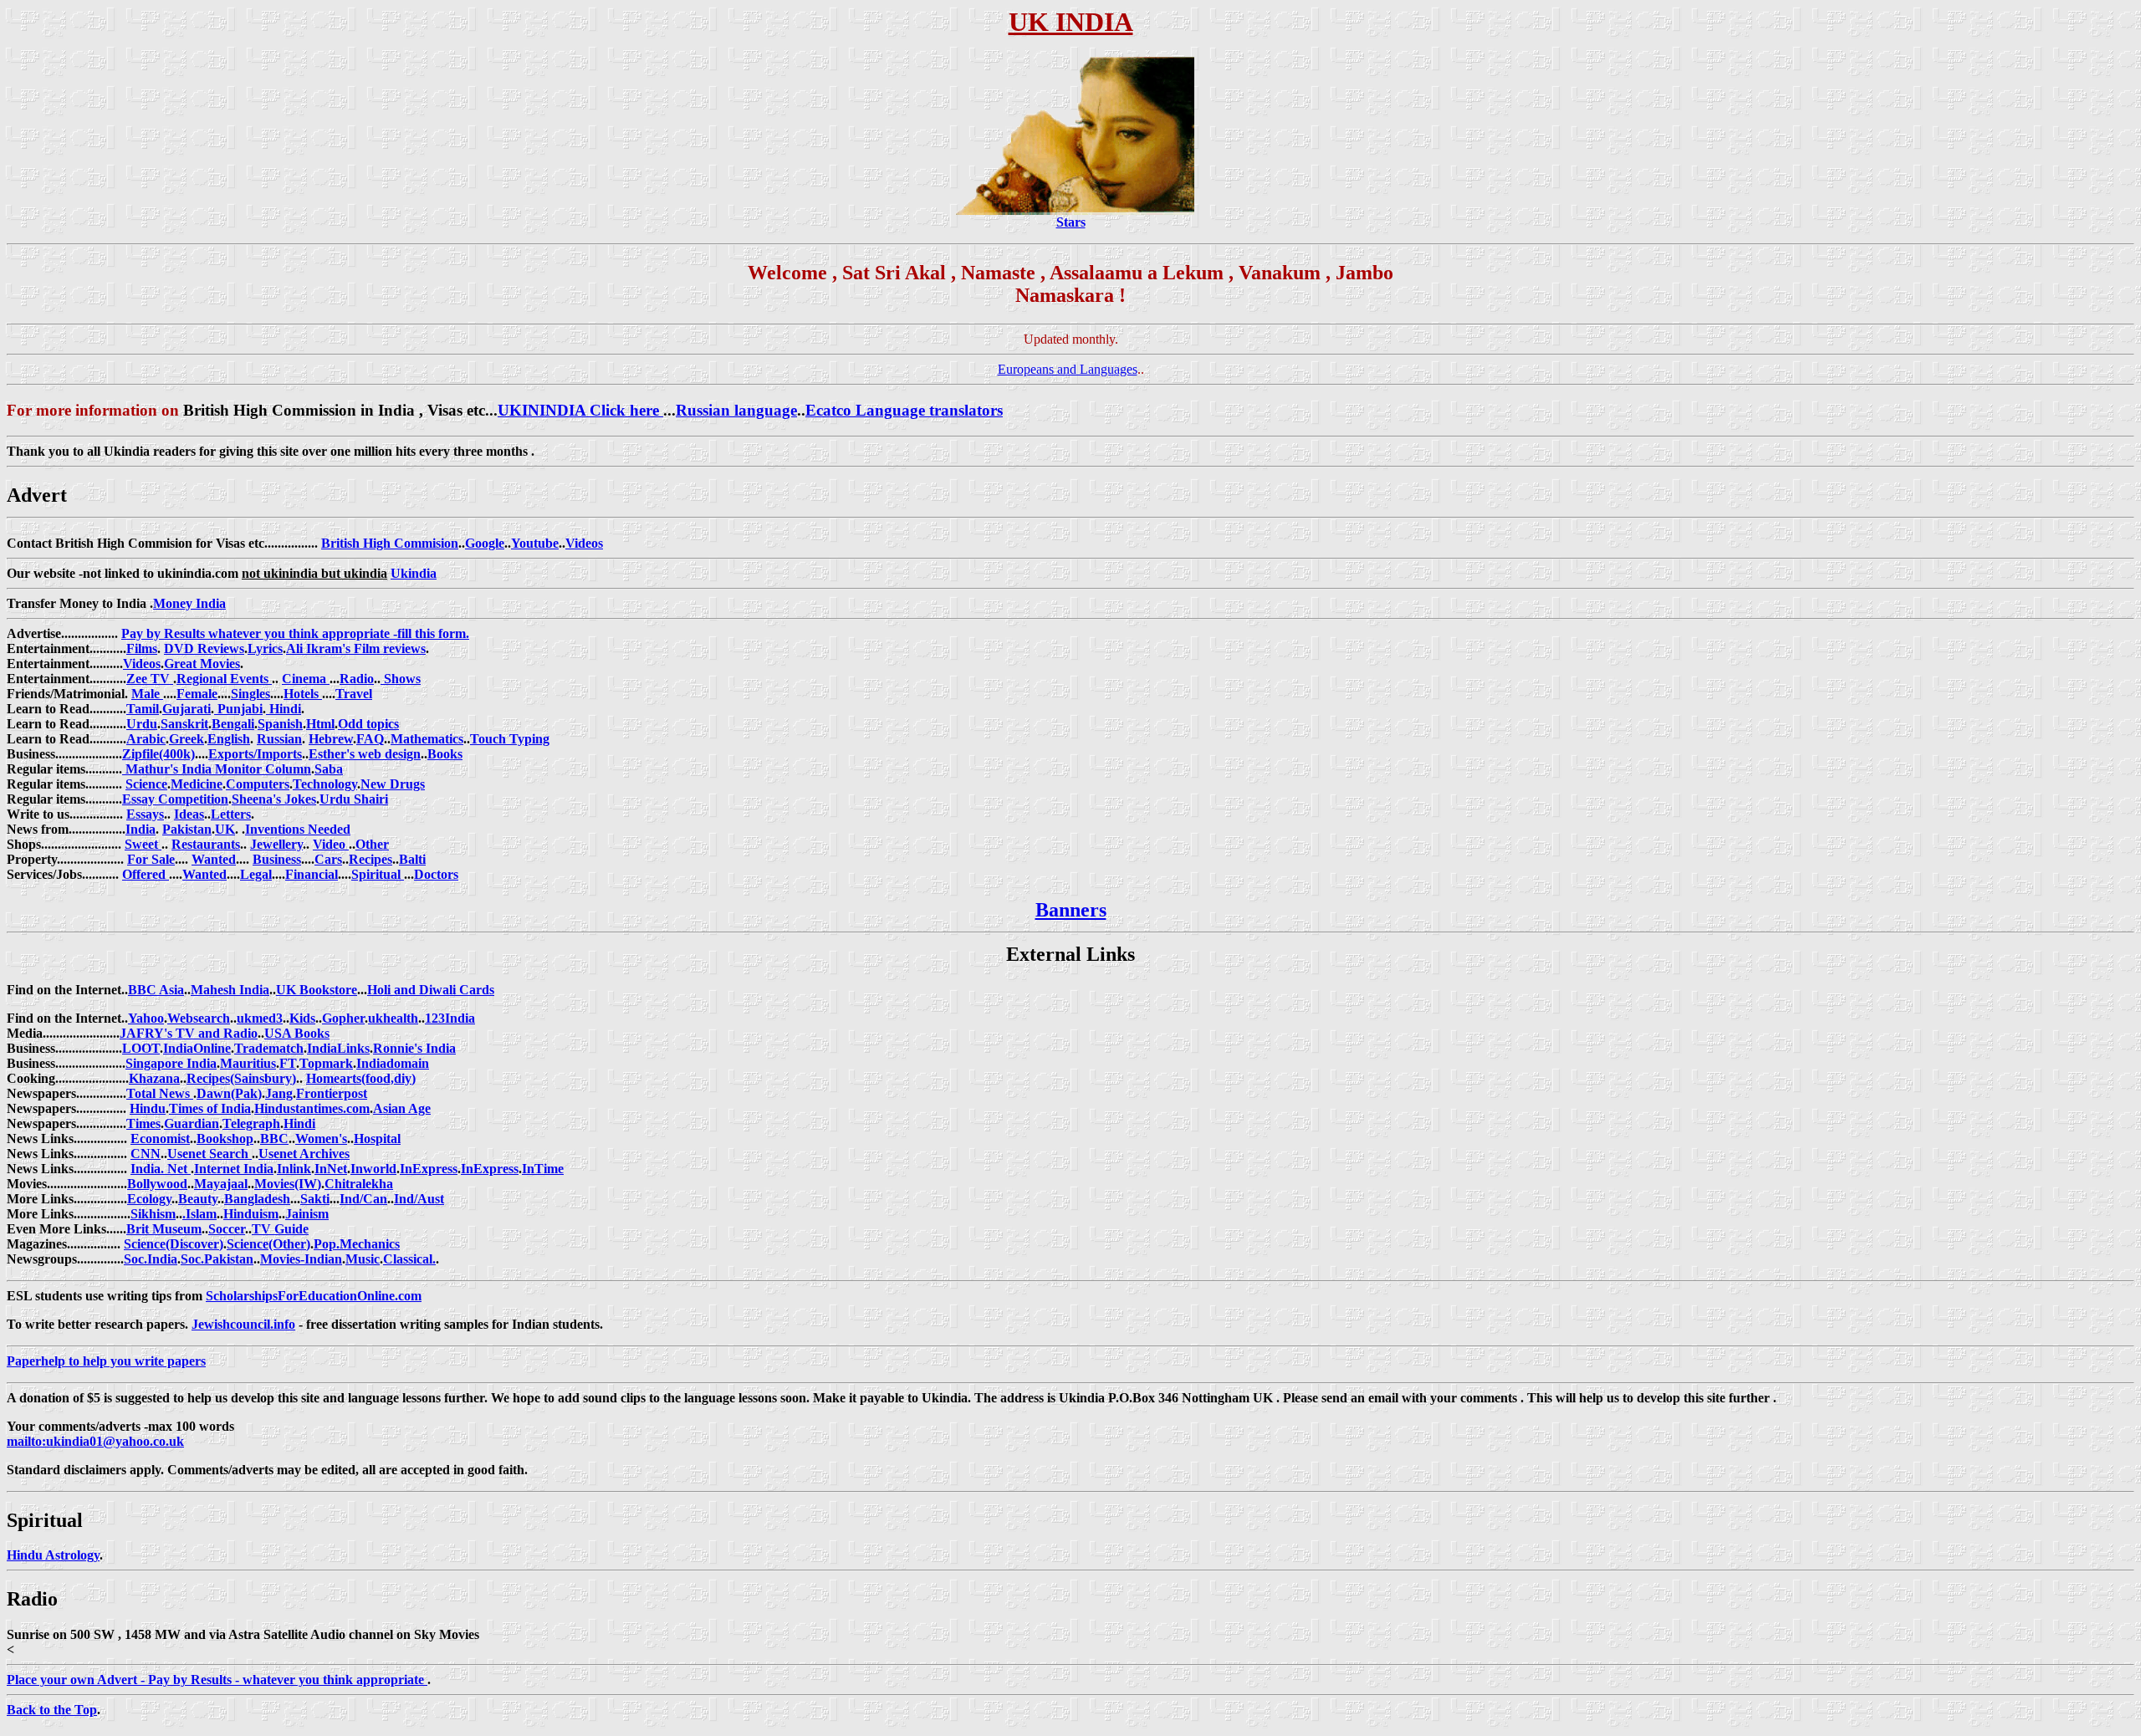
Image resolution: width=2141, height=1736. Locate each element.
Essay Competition (175, 799)
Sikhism (153, 1214)
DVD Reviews (204, 648)
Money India (189, 603)
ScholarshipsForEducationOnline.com (314, 1296)
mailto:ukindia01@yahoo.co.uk (95, 1441)
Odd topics (368, 724)
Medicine (197, 784)
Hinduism (251, 1214)
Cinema (306, 679)
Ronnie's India (414, 1048)
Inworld (373, 1169)
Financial (312, 874)
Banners (1071, 910)
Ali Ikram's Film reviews (356, 648)
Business (277, 859)
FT (288, 1063)
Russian (279, 739)
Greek (187, 739)
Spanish (280, 724)
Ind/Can (363, 1199)
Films (142, 648)
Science (146, 784)
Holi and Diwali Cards (431, 990)
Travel (354, 694)
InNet (331, 1169)
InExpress (429, 1169)
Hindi (284, 709)
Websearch (199, 1018)
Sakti (315, 1199)
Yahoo (146, 1018)
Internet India (234, 1169)
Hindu (148, 1108)
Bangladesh (257, 1199)
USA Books (297, 1033)
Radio (357, 679)
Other (372, 844)
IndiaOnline (197, 1048)
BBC (274, 1139)
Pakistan (187, 829)
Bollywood (157, 1184)
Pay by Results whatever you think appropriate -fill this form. (295, 633)
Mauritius (248, 1063)
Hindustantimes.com (312, 1108)
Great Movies (202, 664)
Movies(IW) (288, 1184)
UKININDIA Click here (580, 410)
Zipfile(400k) (158, 754)
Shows (401, 679)
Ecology (149, 1199)
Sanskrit (184, 724)
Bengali (233, 724)
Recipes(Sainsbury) (241, 1078)
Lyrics (265, 648)
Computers (258, 784)
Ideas (189, 814)
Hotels (303, 694)
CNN (146, 1154)
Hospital (377, 1139)
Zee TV (150, 679)
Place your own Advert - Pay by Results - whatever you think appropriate (217, 1680)
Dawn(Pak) (229, 1093)
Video (331, 844)
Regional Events (224, 679)
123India (450, 1018)
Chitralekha (359, 1184)
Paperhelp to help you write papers (106, 1361)
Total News (160, 1093)
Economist (160, 1139)
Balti (412, 859)
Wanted (214, 859)
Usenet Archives (304, 1154)
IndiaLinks (338, 1048)
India (141, 829)
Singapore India (171, 1063)
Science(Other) (268, 1244)
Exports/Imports (255, 754)
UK (225, 829)
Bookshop (225, 1139)
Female (197, 694)
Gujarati (187, 709)
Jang (279, 1093)
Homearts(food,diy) (361, 1078)
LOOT (141, 1048)
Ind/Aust (419, 1199)
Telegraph (251, 1123)
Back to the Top (52, 1710)
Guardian (192, 1123)
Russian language (736, 410)
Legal (256, 874)
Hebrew (331, 739)
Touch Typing (510, 739)
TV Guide (280, 1229)
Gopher (343, 1018)
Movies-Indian (301, 1259)
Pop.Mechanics (357, 1244)
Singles (250, 694)
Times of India (210, 1108)
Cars (328, 859)
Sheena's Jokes (274, 799)
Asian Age (402, 1108)
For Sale (151, 859)
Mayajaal (221, 1184)
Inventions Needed (298, 829)
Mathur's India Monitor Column (217, 769)
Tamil (143, 709)
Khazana (154, 1078)
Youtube (535, 543)
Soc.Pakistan (217, 1259)
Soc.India (151, 1259)
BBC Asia (156, 990)
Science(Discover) (174, 1244)
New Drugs (393, 784)
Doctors (436, 874)
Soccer (227, 1229)
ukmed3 (260, 1018)
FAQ (370, 739)
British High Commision (390, 543)
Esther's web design (365, 754)
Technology (325, 784)
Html (320, 724)
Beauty (198, 1199)
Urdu (142, 724)
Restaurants (206, 844)
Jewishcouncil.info (243, 1324)
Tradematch (269, 1048)
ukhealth (393, 1018)
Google (485, 543)
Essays (145, 814)
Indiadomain (393, 1063)
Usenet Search (210, 1154)
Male (147, 694)
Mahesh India (230, 990)
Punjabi (238, 709)
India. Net (161, 1169)
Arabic (146, 739)
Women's (321, 1139)
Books (445, 754)
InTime (543, 1169)
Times (143, 1123)
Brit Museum (164, 1229)
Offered (146, 874)
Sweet (143, 844)
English (229, 739)
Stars (1071, 222)
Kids (302, 1018)
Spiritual (378, 874)
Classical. (409, 1259)
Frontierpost (332, 1093)
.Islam (199, 1214)
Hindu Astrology (53, 1555)
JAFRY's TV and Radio (189, 1033)
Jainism (307, 1214)
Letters (231, 814)
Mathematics (427, 739)
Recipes (370, 859)
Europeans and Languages (1068, 369)
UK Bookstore (317, 990)
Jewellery (276, 844)
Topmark (326, 1063)
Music (363, 1259)
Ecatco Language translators (904, 410)
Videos (584, 543)
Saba (329, 769)
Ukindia (414, 573)
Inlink (294, 1169)
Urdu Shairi (354, 799)
